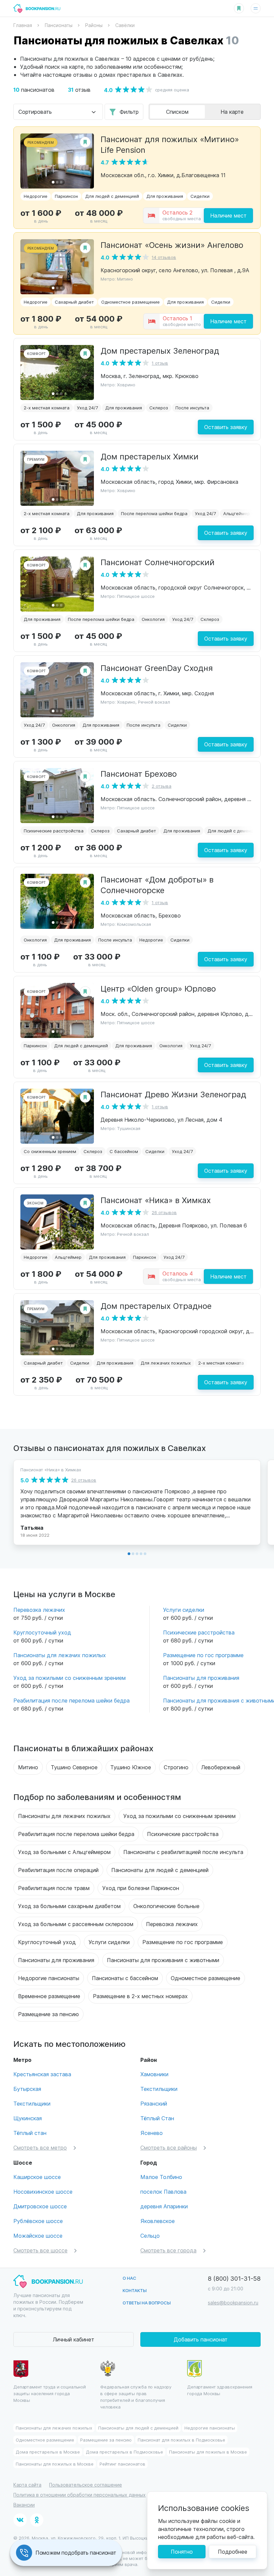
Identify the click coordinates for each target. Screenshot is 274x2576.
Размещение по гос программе (203, 1655)
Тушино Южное (131, 1767)
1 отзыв (160, 363)
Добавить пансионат (201, 2339)
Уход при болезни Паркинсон (141, 1888)
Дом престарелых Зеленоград (160, 350)
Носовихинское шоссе (43, 2191)
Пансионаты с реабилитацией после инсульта (183, 1852)
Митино (28, 1767)
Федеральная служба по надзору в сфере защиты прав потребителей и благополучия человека (136, 2397)
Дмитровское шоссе (40, 2206)
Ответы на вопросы (147, 2303)
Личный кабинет (74, 2339)
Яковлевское (158, 2221)
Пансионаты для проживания (201, 1678)
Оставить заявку (226, 427)
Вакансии (24, 2505)
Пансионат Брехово (139, 773)
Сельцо (150, 2236)
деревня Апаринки (164, 2206)
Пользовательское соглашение (86, 2485)
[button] (53, 182)
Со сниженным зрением (50, 1151)
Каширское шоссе (37, 2177)
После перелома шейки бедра (154, 513)
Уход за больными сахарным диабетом (69, 1906)
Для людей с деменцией (112, 196)
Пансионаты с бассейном (125, 1978)
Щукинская (28, 2118)
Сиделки (200, 196)
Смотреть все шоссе (40, 2250)
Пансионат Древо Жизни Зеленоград (173, 1094)
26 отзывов (164, 1212)
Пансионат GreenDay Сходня (157, 668)
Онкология (153, 619)
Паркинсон (66, 196)
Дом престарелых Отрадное (156, 1306)
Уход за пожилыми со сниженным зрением (70, 1678)
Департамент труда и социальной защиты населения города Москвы (50, 2393)
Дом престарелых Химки (150, 456)
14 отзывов (164, 257)
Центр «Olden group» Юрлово (158, 988)
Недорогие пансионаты (49, 1978)
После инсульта (192, 408)
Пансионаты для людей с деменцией (160, 1870)
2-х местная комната (47, 408)
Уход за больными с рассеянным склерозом (76, 1924)
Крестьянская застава (42, 2074)
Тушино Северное (74, 1767)
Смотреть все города (168, 2250)
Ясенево (152, 2133)
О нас (129, 2278)
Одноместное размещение (130, 302)
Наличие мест (228, 215)
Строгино (176, 1767)
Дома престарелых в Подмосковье (124, 2452)
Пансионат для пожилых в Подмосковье (181, 2440)
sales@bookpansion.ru (233, 2303)
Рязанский (154, 2103)
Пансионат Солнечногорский (158, 562)
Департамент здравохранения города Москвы (220, 2390)
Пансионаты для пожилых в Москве (208, 2452)
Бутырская (27, 2089)
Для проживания (165, 196)
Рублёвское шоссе (38, 2221)
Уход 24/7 (87, 408)
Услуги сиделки (184, 1610)
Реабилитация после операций (58, 1870)
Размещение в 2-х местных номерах (140, 1996)
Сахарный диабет (74, 302)
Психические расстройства (54, 831)
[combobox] (58, 112)
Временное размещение (49, 1996)
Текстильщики (32, 2103)
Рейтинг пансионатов (122, 2464)
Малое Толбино (161, 2177)
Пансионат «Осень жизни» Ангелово (172, 245)
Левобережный (221, 1767)
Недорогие (36, 196)
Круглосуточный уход (42, 1632)
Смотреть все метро (40, 2147)
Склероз (159, 408)
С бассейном (124, 1151)
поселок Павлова (163, 2191)
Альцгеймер (237, 513)
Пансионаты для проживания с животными (163, 1960)
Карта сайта (27, 2485)
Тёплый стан (30, 2133)
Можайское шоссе (38, 2236)
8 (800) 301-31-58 (234, 2278)
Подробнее (233, 2551)
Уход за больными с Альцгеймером (64, 1852)
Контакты (135, 2290)
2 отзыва (162, 786)
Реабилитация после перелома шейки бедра (72, 1700)
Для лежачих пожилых (166, 1363)
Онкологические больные (166, 1906)
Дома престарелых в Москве (48, 2452)
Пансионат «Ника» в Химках (156, 1200)
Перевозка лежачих (39, 1610)
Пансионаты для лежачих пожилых (60, 1655)
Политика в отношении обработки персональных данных (80, 2495)
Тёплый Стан (157, 2118)
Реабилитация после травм (54, 1888)
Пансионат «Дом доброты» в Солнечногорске (157, 884)
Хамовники (154, 2074)
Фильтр (129, 112)
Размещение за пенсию (48, 2014)
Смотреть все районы (169, 2147)
